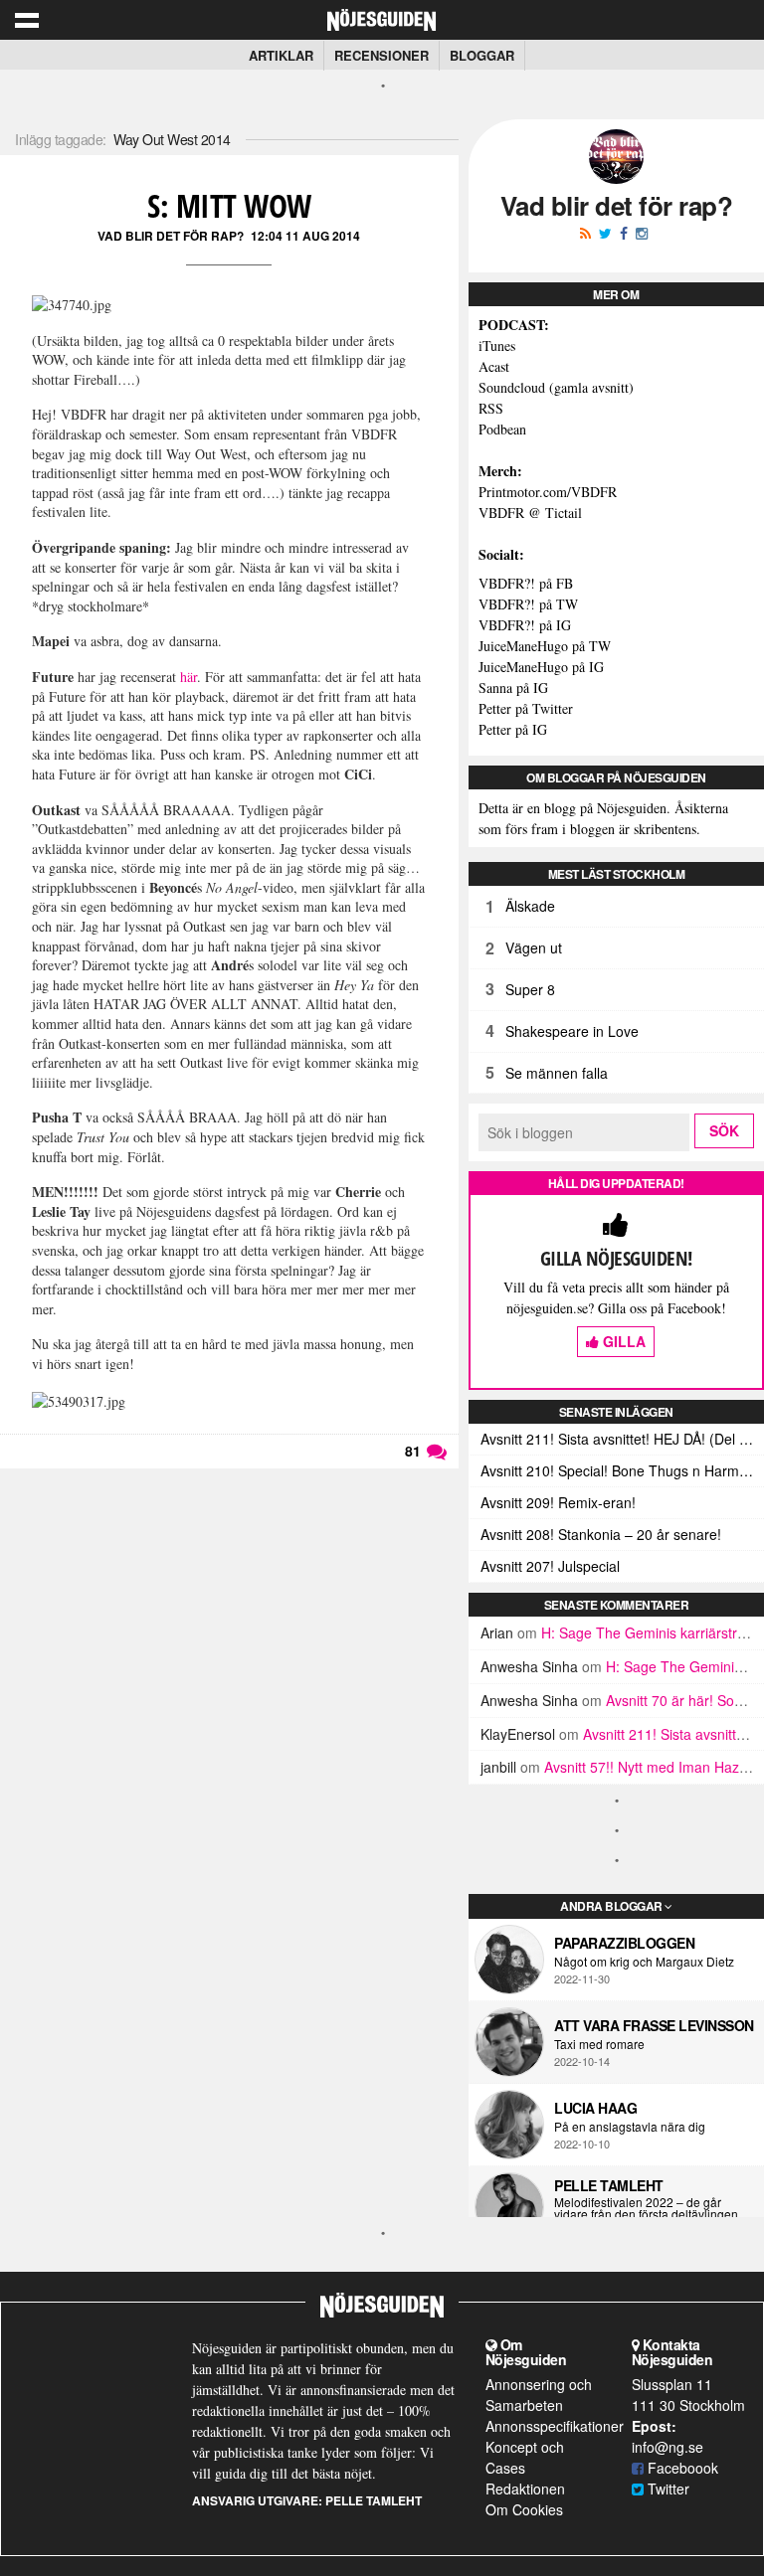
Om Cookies (524, 2509)
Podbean (502, 429)
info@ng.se (668, 2447)
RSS (491, 408)
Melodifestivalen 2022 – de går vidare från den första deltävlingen (646, 2208)
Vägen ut (534, 947)
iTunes (497, 345)
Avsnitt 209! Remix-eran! (558, 1502)
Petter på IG (513, 729)
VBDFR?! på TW (528, 604)
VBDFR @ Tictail (530, 513)
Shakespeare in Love (572, 1031)
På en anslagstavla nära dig (630, 2127)
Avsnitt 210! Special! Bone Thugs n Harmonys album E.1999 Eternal (622, 1470)
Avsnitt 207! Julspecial (550, 1566)
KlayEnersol (518, 1734)
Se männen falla (557, 1073)
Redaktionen (525, 2489)
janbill (498, 1767)
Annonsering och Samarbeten (539, 2395)
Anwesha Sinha (529, 1666)
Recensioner (382, 55)
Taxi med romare (599, 2044)
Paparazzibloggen (624, 1943)
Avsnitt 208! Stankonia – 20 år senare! (601, 1534)
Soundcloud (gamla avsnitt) (556, 387)
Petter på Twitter (526, 708)
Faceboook (681, 2468)
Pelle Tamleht (609, 2185)
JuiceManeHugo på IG (541, 667)
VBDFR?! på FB (526, 583)
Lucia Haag (595, 2108)
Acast (494, 366)
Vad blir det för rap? (171, 236)
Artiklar (281, 55)
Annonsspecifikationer (555, 2426)
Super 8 (530, 989)
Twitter (667, 2489)
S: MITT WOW (229, 205)
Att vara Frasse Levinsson (654, 2025)
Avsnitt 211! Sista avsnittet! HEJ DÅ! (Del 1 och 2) (622, 1439)
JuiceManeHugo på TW (545, 646)
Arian (497, 1632)
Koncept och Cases (525, 2457)
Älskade (530, 906)
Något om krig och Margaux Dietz (644, 1962)
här (189, 677)
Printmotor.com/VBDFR (548, 492)
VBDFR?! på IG (525, 625)
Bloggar (482, 55)
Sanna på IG (513, 687)
